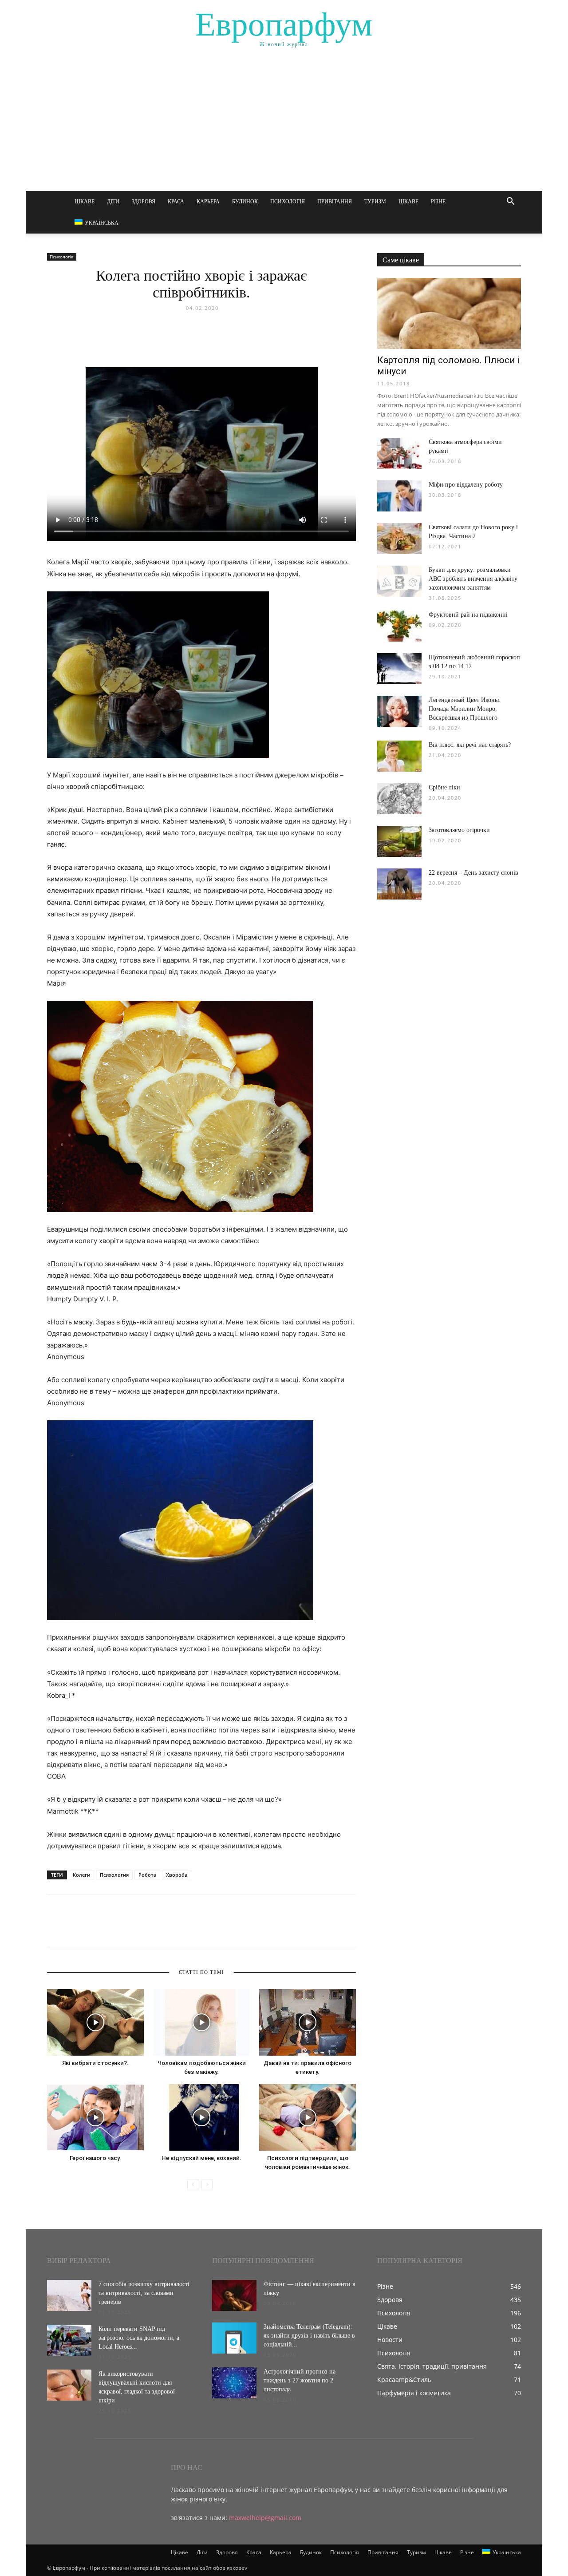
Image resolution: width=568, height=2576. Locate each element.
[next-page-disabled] (207, 2185)
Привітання (335, 202)
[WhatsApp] (117, 1929)
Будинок (245, 202)
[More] (138, 1929)
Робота (147, 1875)
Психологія (288, 202)
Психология (114, 1875)
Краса (176, 202)
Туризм (375, 202)
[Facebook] (56, 1929)
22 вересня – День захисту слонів (473, 873)
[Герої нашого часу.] (95, 2117)
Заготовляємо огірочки (459, 830)
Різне (438, 202)
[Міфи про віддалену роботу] (399, 496)
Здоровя (144, 202)
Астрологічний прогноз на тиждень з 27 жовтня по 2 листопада (300, 2380)
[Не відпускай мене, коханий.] (201, 2117)
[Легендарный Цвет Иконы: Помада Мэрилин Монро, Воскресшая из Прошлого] (399, 711)
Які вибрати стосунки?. (95, 2063)
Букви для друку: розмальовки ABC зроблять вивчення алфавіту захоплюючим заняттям (473, 579)
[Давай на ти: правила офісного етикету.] (308, 2022)
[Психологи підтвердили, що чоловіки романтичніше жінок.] (308, 2117)
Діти (113, 202)
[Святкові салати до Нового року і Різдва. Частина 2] (399, 539)
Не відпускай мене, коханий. (201, 2158)
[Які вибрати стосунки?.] (95, 2022)
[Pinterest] (97, 1929)
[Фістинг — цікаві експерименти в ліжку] (234, 2295)
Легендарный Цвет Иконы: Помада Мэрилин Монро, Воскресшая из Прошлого (465, 709)
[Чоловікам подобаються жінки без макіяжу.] (201, 2022)
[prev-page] (193, 2185)
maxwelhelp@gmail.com (265, 2518)
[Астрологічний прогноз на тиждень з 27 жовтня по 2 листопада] (234, 2383)
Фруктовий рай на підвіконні (468, 615)
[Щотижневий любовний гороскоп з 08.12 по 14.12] (399, 669)
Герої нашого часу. (95, 2158)
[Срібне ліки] (399, 799)
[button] (510, 202)
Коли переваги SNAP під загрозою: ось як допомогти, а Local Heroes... (139, 2338)
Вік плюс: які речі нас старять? (470, 745)
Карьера (208, 202)
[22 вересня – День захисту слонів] (399, 884)
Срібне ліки (444, 787)
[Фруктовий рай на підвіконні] (399, 626)
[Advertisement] (284, 124)
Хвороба (177, 1875)
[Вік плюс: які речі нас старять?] (399, 756)
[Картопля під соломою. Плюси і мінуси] (449, 313)
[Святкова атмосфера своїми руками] (399, 453)
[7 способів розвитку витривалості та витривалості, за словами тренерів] (69, 2295)
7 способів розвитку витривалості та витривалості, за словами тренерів (144, 2293)
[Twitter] (76, 1929)
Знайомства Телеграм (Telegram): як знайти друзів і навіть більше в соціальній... (309, 2336)
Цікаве (85, 202)
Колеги (81, 1875)
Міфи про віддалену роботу (466, 485)
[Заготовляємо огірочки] (399, 841)
